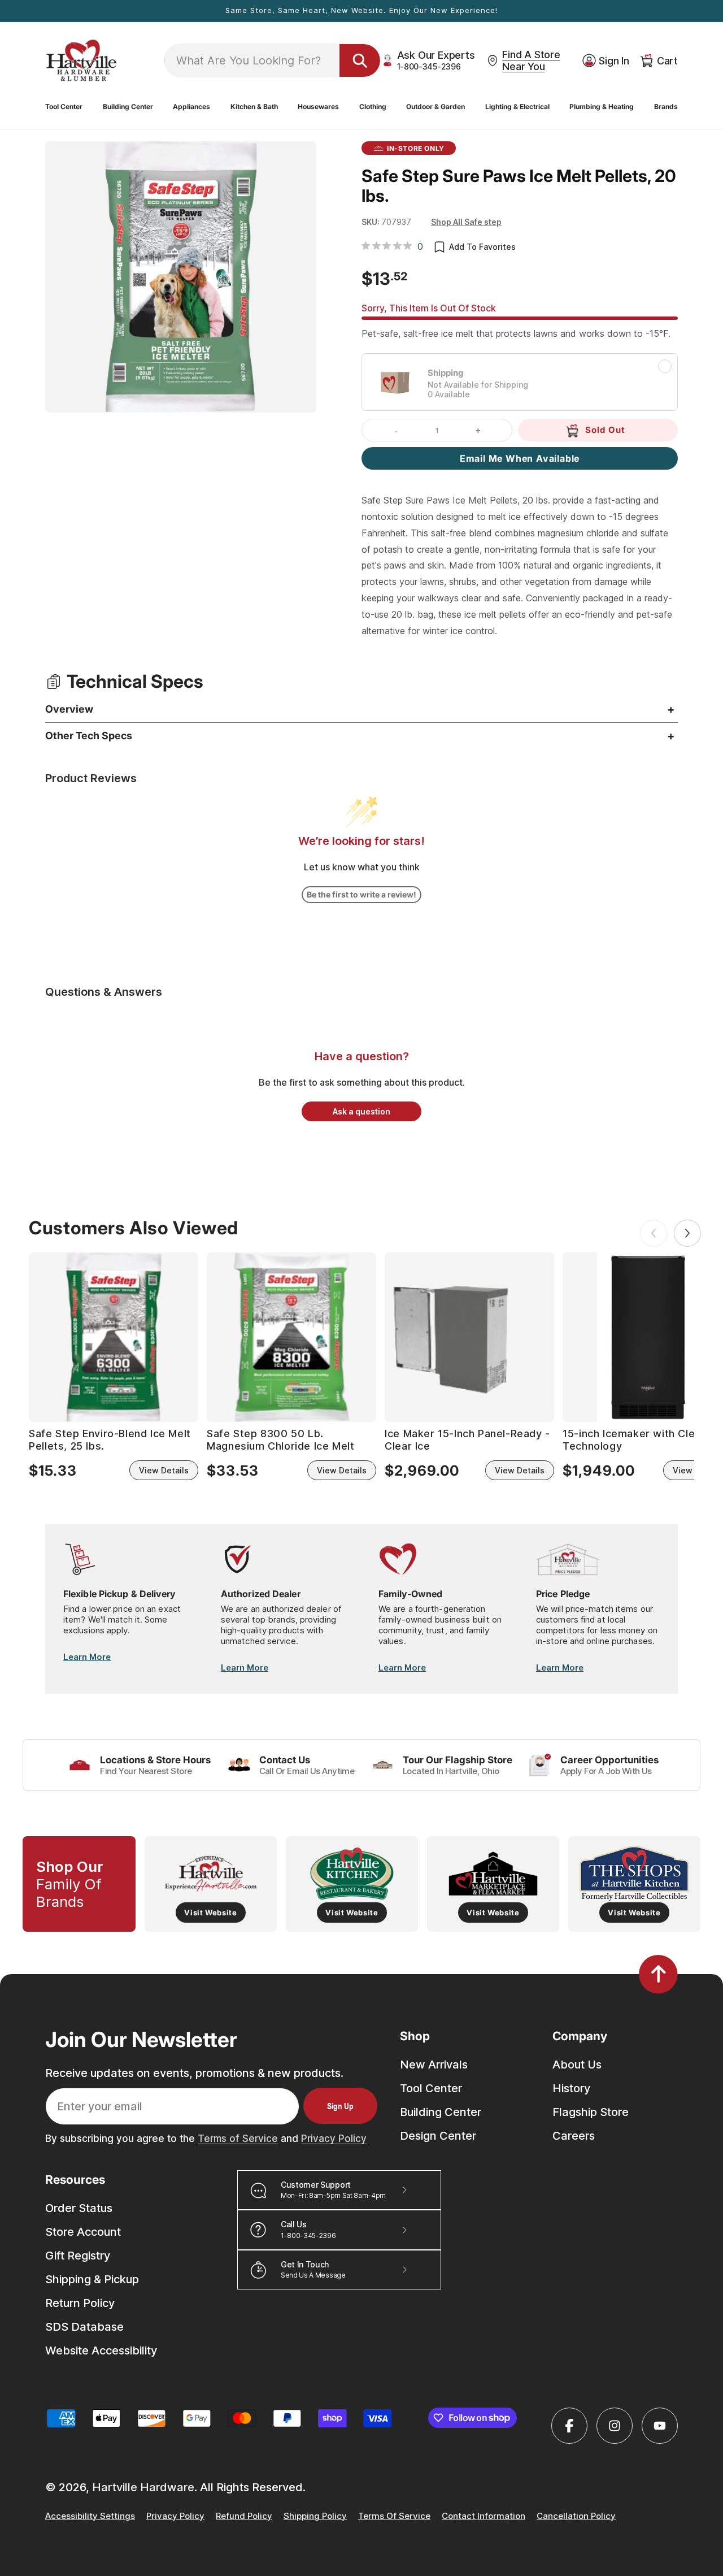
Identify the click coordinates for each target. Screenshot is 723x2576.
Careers (574, 2136)
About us (577, 2065)
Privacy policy (175, 2516)
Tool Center (431, 2088)
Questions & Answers (104, 992)
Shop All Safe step (466, 222)
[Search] (360, 60)
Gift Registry (78, 2256)
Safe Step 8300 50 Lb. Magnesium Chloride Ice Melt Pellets (280, 1440)
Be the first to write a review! (361, 894)
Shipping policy (315, 2516)
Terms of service (394, 2516)
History (571, 2088)
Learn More (87, 1657)
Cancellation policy (576, 2516)
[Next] (687, 1233)
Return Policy (80, 2303)
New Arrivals (434, 2065)
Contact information (484, 2516)
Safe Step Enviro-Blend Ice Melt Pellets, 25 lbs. (110, 1440)
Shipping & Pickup (92, 2279)
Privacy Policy (334, 2139)
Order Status (79, 2208)
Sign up (340, 2106)
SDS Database (84, 2327)
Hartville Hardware (143, 2487)
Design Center (438, 2136)
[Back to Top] (658, 1974)
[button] (64, 107)
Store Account (83, 2232)
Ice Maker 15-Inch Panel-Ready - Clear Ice (467, 1440)
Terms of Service (238, 2139)
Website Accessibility (101, 2351)
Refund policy (244, 2516)
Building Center (441, 2112)
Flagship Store (591, 2112)
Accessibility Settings (90, 2516)
